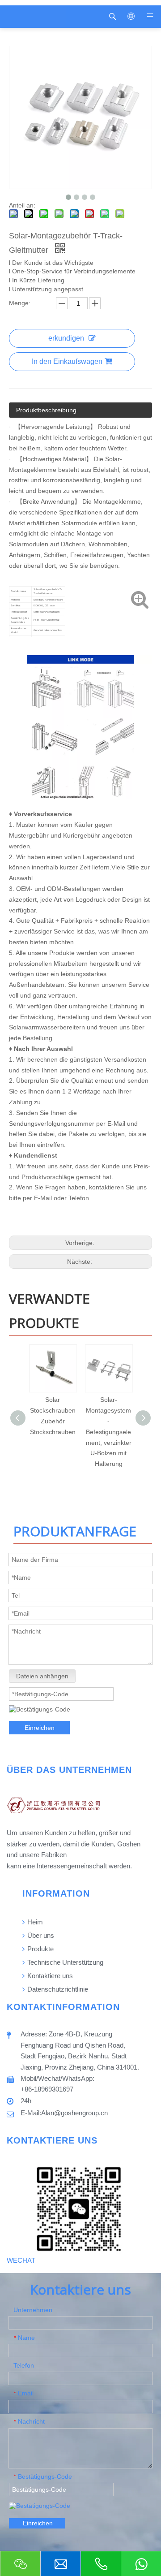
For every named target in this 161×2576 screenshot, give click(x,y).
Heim (34, 1922)
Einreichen (40, 1728)
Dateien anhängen (42, 1676)
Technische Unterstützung (64, 1962)
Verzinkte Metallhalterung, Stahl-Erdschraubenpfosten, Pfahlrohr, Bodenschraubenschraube (115, 1432)
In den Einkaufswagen (67, 361)
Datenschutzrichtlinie (57, 1989)
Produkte (40, 1949)
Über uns (40, 1935)
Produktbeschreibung (46, 410)
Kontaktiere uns (49, 1976)
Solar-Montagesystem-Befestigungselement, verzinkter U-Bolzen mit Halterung (59, 1432)
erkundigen (66, 338)
